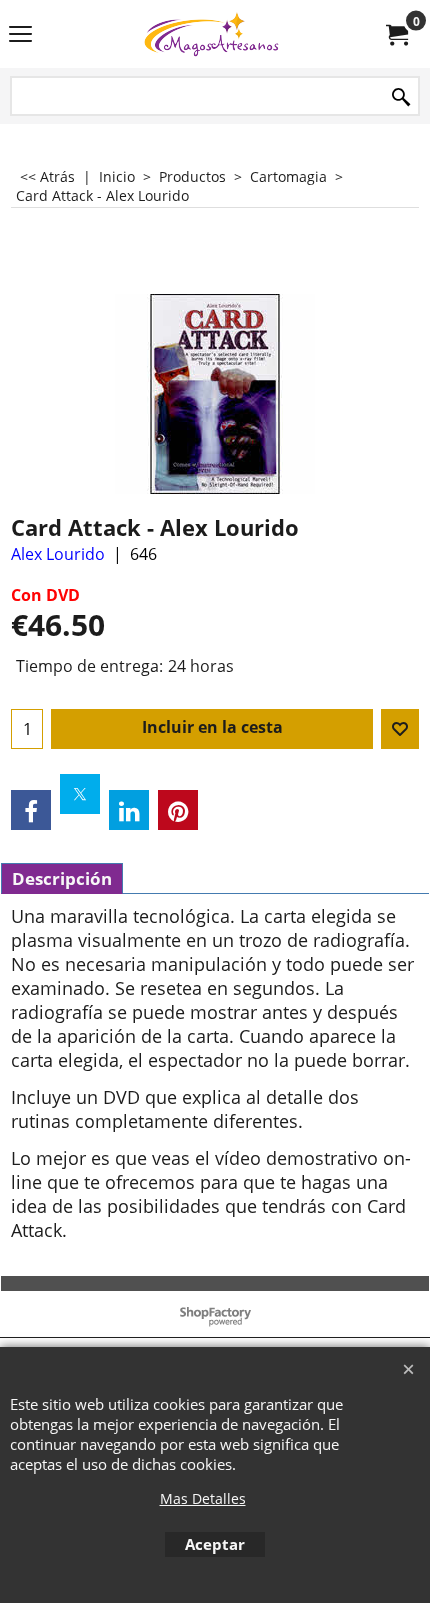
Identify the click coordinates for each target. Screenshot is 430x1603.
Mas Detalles (203, 1498)
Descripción (62, 878)
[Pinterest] (178, 810)
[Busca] (401, 97)
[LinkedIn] (129, 810)
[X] (80, 794)
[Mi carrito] (396, 34)
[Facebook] (31, 810)
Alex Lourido (58, 554)
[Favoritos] (400, 729)
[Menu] (20, 36)
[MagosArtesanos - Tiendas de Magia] (211, 34)
